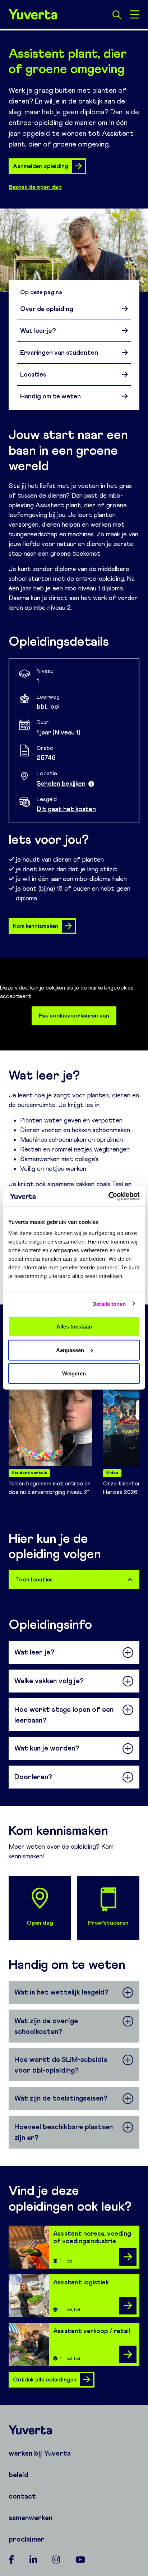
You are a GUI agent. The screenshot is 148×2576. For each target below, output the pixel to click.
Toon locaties (34, 1579)
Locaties (33, 374)
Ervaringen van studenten (59, 353)
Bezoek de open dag (35, 187)
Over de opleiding (47, 309)
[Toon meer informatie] (91, 784)
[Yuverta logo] (74, 2430)
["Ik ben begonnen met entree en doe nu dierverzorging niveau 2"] (50, 1410)
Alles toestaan (74, 1327)
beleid (18, 2475)
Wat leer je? (38, 331)
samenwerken (31, 2518)
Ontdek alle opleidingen (45, 2379)
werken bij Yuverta (40, 2453)
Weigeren (74, 1373)
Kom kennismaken (36, 926)
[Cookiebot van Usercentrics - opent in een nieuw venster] (108, 1197)
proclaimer (27, 2539)
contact (22, 2496)
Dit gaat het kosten (66, 809)
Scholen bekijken (61, 784)
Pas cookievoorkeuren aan (74, 1016)
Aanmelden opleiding (41, 166)
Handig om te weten (50, 396)
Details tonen (109, 1304)
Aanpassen (70, 1350)
